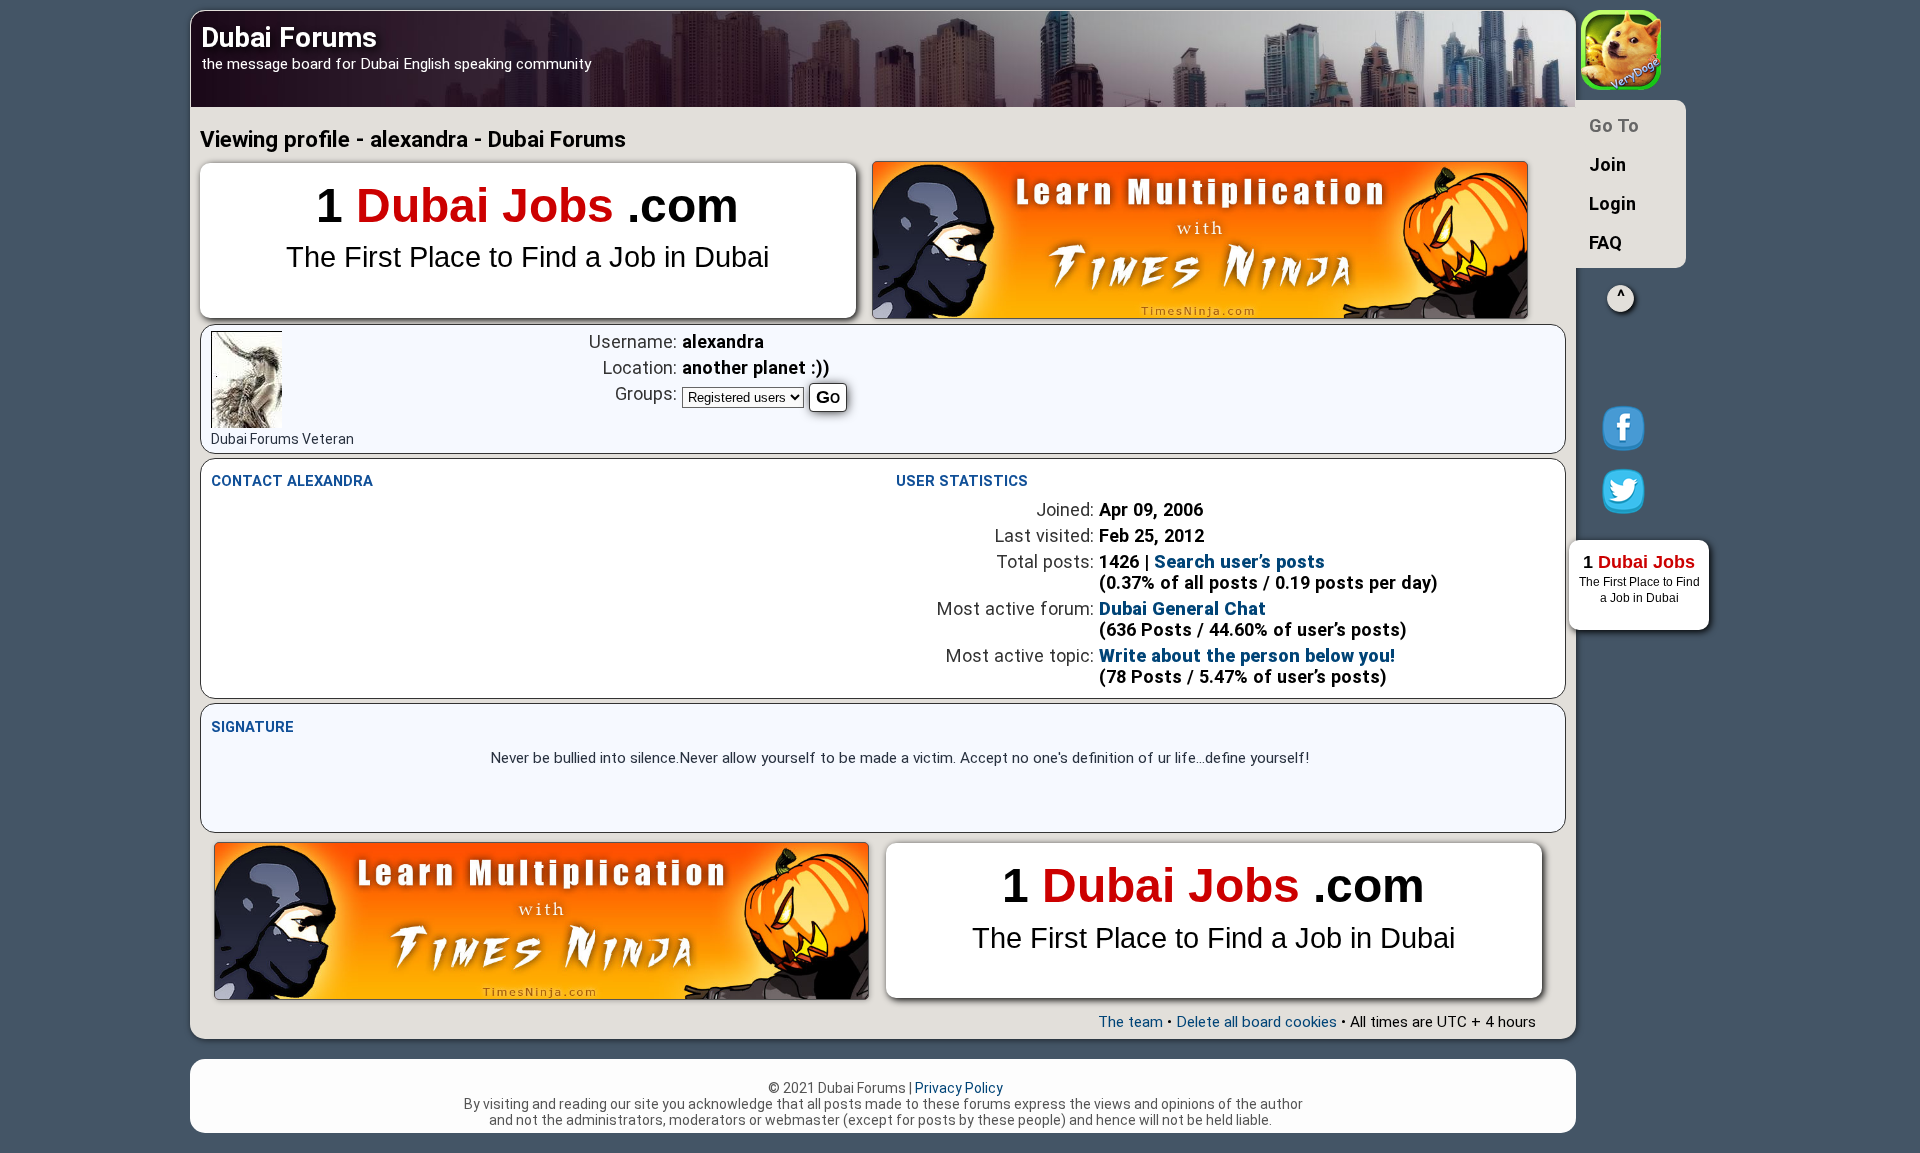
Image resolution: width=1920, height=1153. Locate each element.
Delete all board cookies (1256, 1022)
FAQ (1605, 242)
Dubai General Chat (1182, 608)
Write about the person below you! (1247, 655)
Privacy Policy (959, 1088)
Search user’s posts (1239, 561)
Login (1612, 203)
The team (1130, 1022)
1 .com (527, 226)
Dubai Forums (289, 37)
